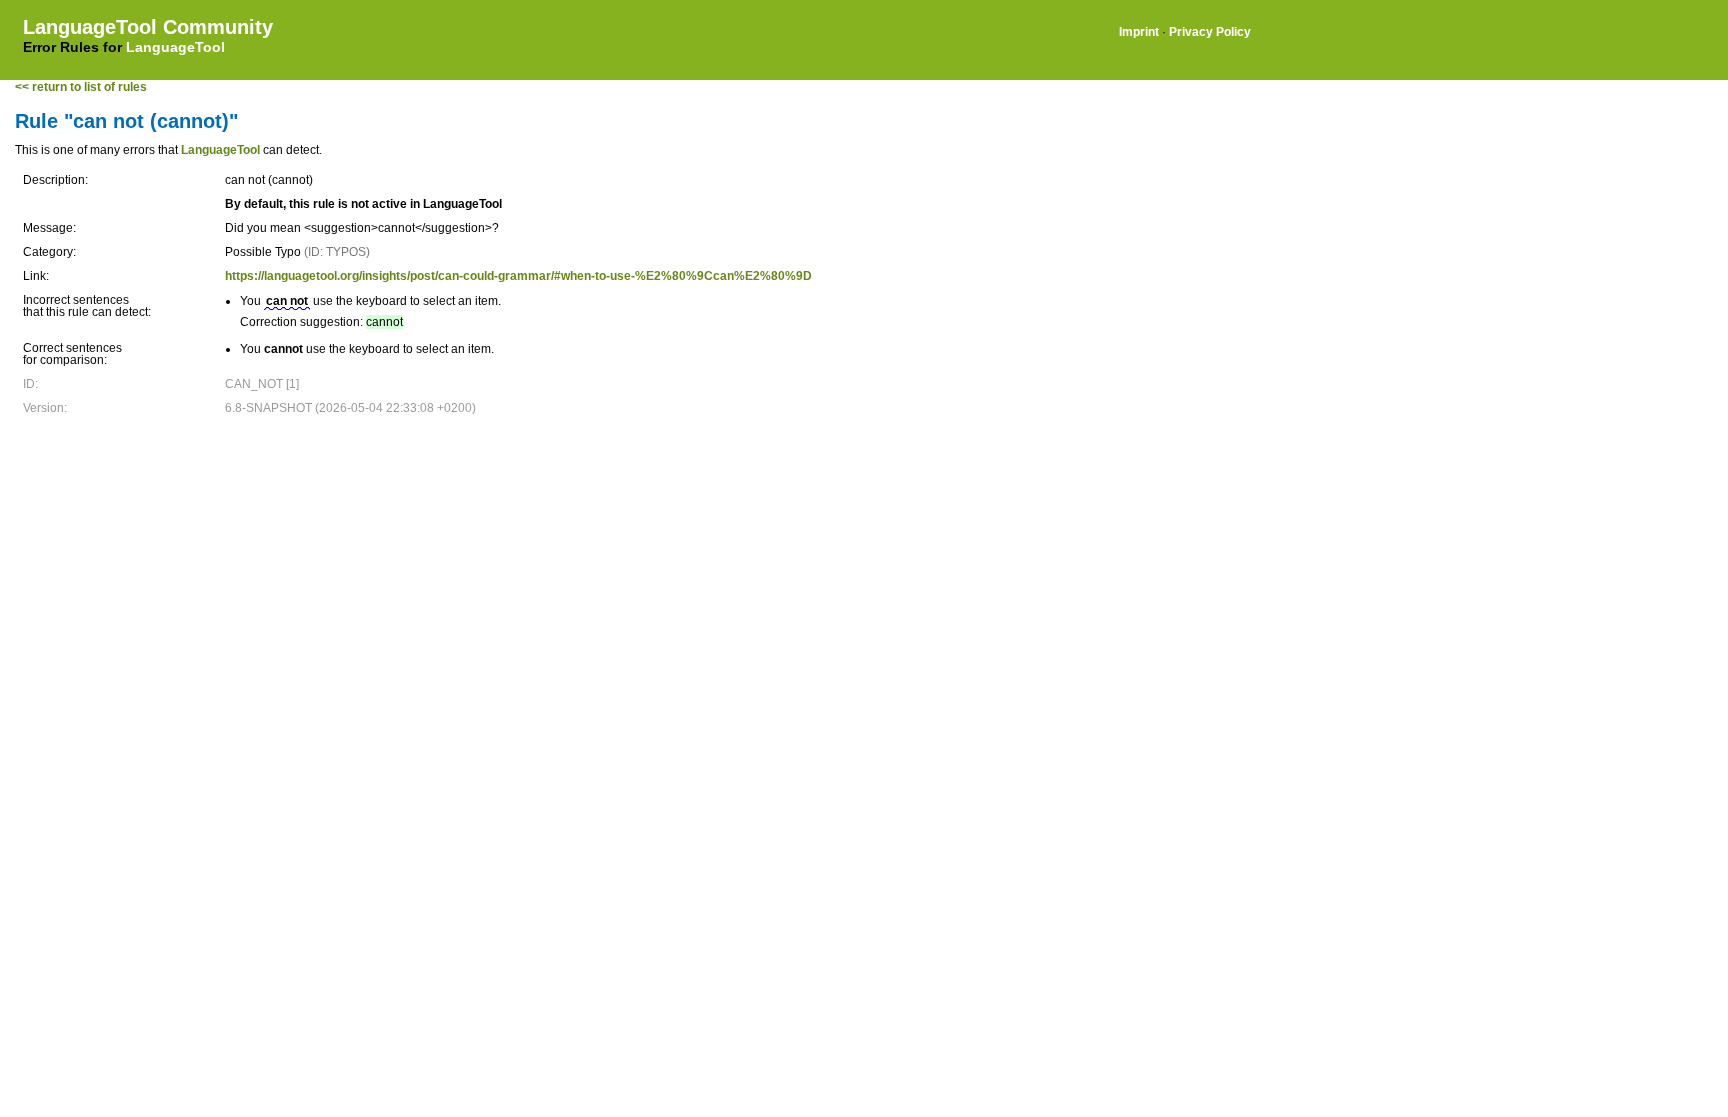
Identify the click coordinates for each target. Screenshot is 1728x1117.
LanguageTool (175, 47)
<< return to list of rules (81, 87)
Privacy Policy (1210, 32)
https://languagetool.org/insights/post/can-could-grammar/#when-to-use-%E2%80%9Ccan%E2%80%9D (518, 276)
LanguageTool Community (148, 27)
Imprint (1139, 32)
